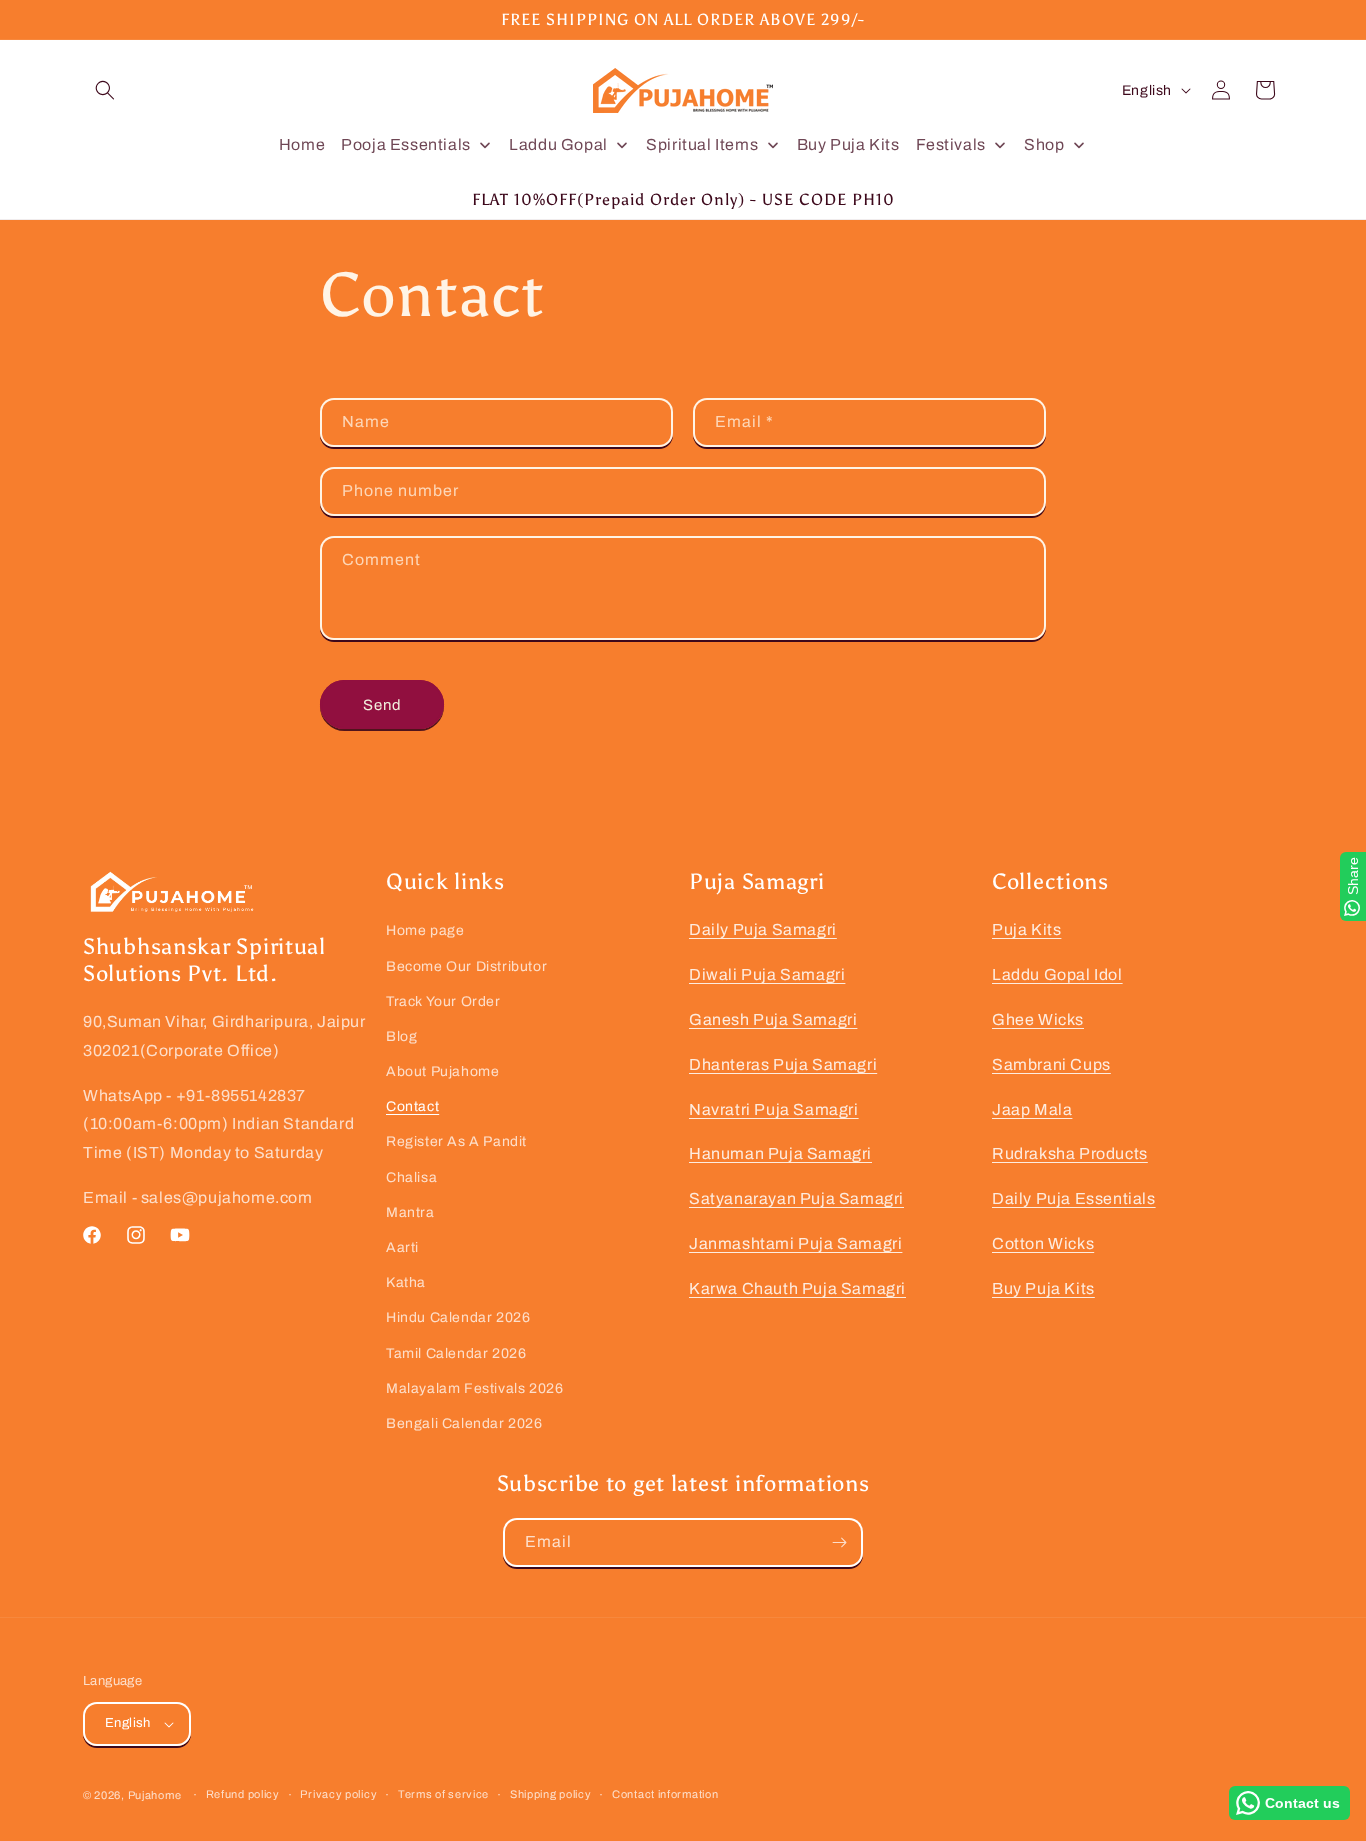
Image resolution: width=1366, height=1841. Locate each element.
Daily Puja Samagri (763, 929)
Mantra (410, 1212)
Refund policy (243, 1794)
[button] (105, 90)
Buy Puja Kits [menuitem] (848, 144)
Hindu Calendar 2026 (458, 1317)
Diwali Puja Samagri (767, 974)
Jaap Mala (1032, 1109)
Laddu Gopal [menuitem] (558, 144)
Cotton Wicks (1043, 1243)
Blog (401, 1036)
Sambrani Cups (1051, 1064)
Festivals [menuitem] (951, 144)
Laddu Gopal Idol (1057, 974)
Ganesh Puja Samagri (773, 1019)
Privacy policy (338, 1794)
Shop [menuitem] (1044, 144)
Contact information (665, 1794)
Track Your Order (443, 1001)
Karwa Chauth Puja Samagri (797, 1288)
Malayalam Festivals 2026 (474, 1388)
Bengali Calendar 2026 (464, 1423)
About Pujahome (442, 1071)
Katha (406, 1282)
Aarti (402, 1247)
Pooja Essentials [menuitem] (406, 144)
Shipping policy (551, 1794)
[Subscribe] (839, 1542)
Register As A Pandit (456, 1141)
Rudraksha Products (1070, 1153)
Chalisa (411, 1177)
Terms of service (443, 1794)
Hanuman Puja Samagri (780, 1153)
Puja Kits (1026, 929)
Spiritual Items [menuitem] (702, 144)
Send (382, 705)
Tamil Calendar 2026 (456, 1353)
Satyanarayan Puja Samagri (796, 1198)
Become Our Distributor (466, 966)
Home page (425, 930)
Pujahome (155, 1795)
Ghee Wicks (1038, 1019)
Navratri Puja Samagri (774, 1109)
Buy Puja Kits (1043, 1288)
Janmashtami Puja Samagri (795, 1243)
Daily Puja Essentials (1074, 1198)
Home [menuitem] (302, 144)
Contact (412, 1106)
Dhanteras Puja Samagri (783, 1064)
